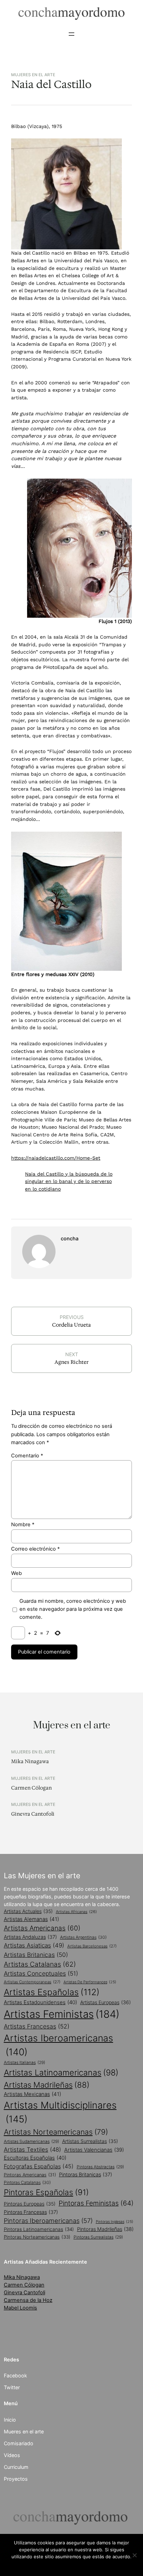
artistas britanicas (36, 1955)
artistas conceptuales (41, 1973)
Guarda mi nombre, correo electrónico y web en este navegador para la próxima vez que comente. (73, 1609)
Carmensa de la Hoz (28, 2300)
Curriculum (16, 2467)
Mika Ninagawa (30, 1762)
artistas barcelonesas (92, 1946)
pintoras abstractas (100, 2167)
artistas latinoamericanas (61, 2073)
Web (16, 1573)
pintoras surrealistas (98, 2237)
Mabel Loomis (20, 2308)
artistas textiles (32, 2150)
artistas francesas (37, 2026)
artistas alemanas (31, 1919)
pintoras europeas (30, 2204)
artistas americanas (42, 1928)
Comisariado (19, 2443)
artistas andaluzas (30, 1937)
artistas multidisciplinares (60, 2112)
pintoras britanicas (86, 2174)
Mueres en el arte (24, 2431)
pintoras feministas (96, 2203)
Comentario (27, 1456)
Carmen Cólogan (31, 1788)
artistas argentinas (83, 1937)
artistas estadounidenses (40, 2002)
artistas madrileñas (47, 2085)
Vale (71, 2566)
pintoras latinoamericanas (39, 2229)
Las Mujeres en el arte (42, 1875)
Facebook (15, 2375)
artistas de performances (90, 1982)
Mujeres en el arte (33, 75)
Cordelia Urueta (71, 1325)
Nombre (23, 1525)
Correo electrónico (35, 1549)
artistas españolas (52, 1992)
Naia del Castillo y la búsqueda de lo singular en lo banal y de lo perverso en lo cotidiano (69, 1182)
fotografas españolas (39, 2166)
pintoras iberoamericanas (48, 2221)
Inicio (10, 2420)
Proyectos (16, 2479)
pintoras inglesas (115, 2222)
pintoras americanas (30, 2175)
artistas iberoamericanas (58, 2045)
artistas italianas (24, 2062)
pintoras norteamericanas (37, 2237)
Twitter (12, 2387)
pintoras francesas (31, 2212)
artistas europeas (106, 2002)
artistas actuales (28, 1911)
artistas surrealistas (90, 2141)
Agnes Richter (71, 1362)
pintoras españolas (46, 2192)
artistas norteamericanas (56, 2132)
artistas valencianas (94, 2150)
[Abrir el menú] (71, 34)
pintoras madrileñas (105, 2229)
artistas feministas (62, 2014)
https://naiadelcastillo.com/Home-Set (56, 1158)
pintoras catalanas (27, 2182)
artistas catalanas (40, 1964)
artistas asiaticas (34, 1945)
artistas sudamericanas (31, 2141)
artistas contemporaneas (32, 1982)
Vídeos (12, 2455)
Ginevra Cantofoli (33, 1814)
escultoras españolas (35, 2158)
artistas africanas (76, 1912)
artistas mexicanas (32, 2094)
